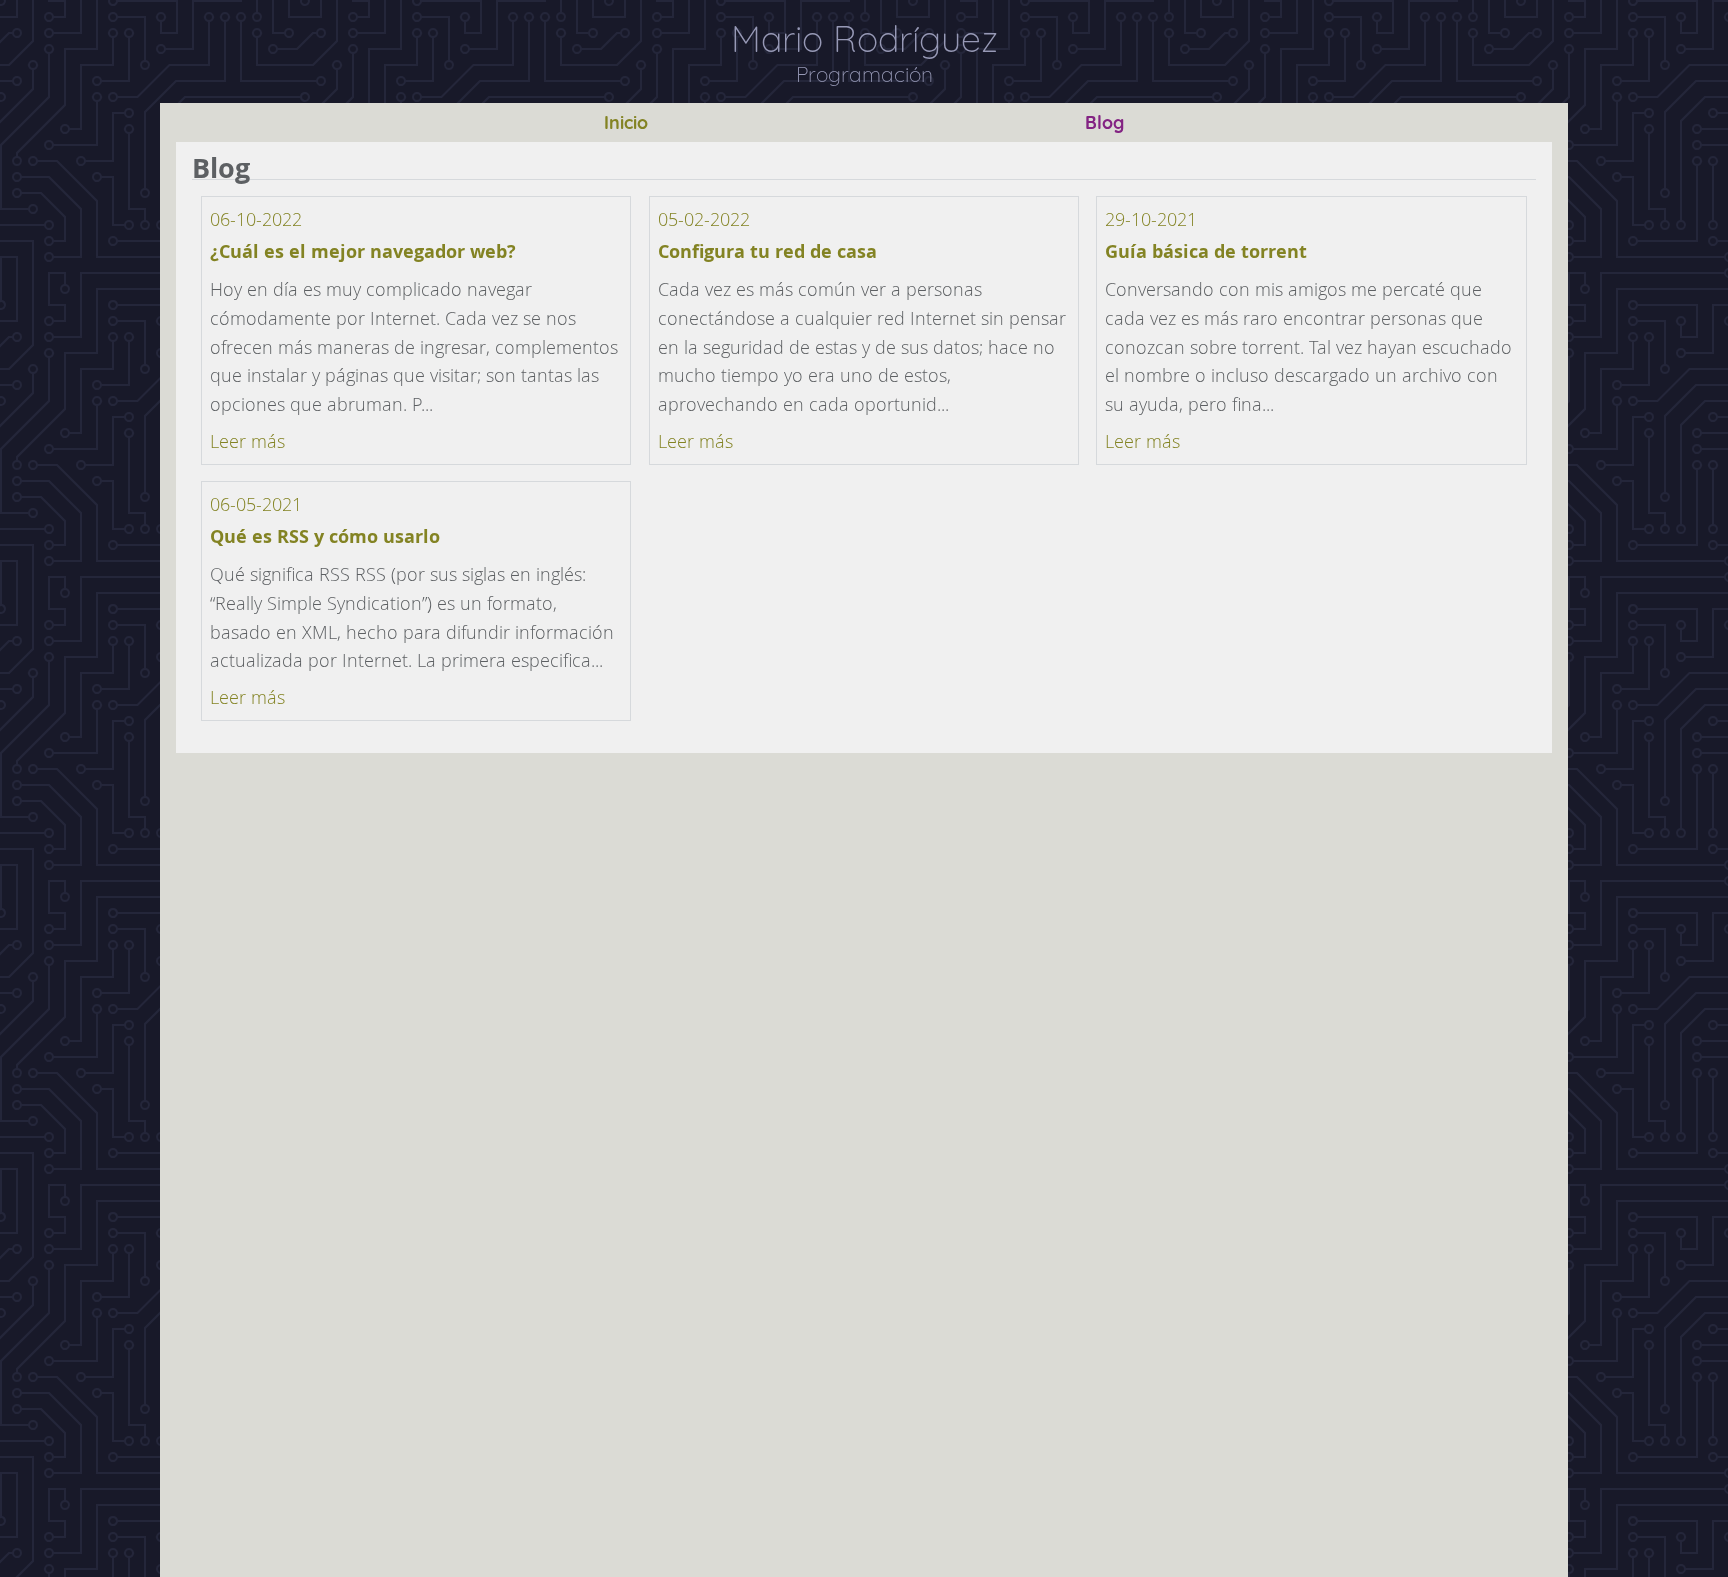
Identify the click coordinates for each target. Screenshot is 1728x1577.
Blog (1104, 122)
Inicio (626, 122)
